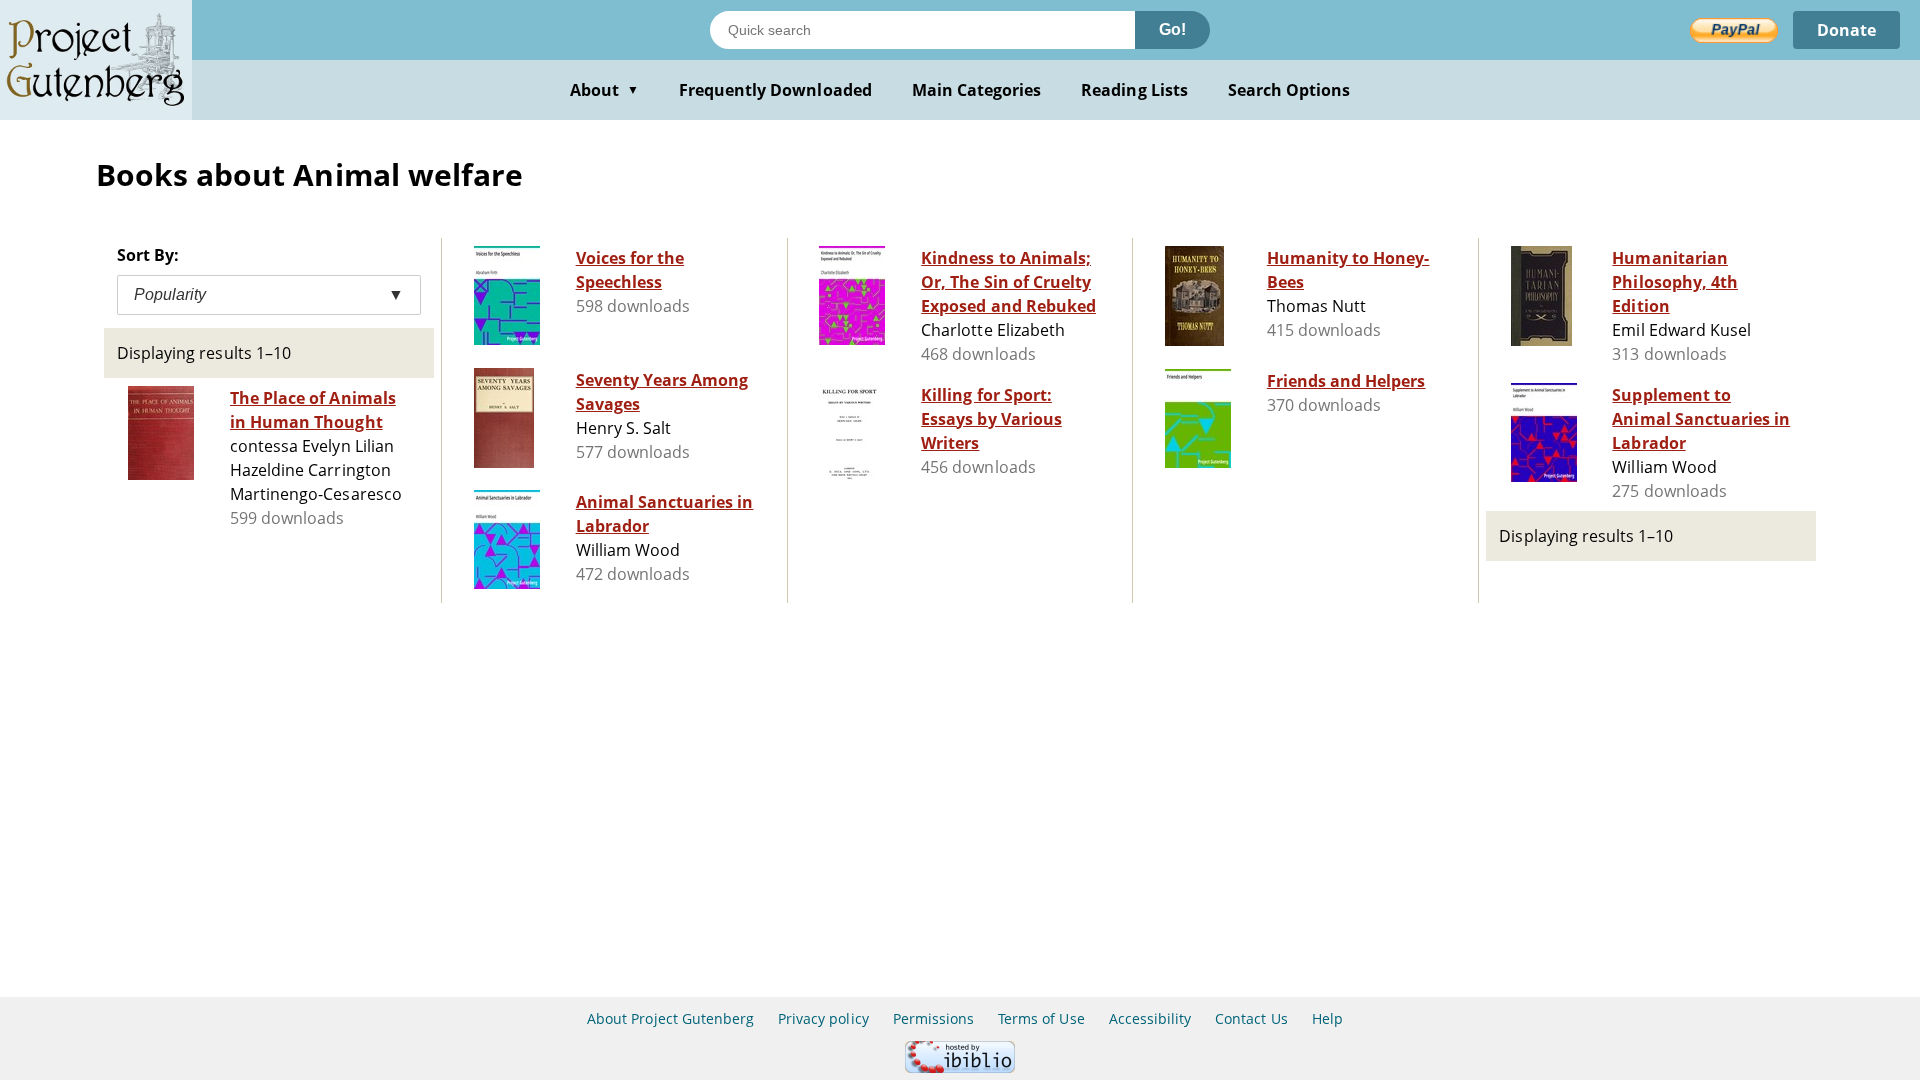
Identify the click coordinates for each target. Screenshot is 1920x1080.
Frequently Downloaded (775, 90)
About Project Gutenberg (670, 1018)
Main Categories (977, 90)
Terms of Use (1041, 1018)
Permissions (933, 1018)
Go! (1172, 29)
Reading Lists (1134, 90)
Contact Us (1251, 1018)
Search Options (1289, 90)
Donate (1846, 30)
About (604, 90)
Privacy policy (823, 1018)
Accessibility (1150, 1018)
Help (1327, 1018)
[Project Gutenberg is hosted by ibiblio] (960, 1067)
